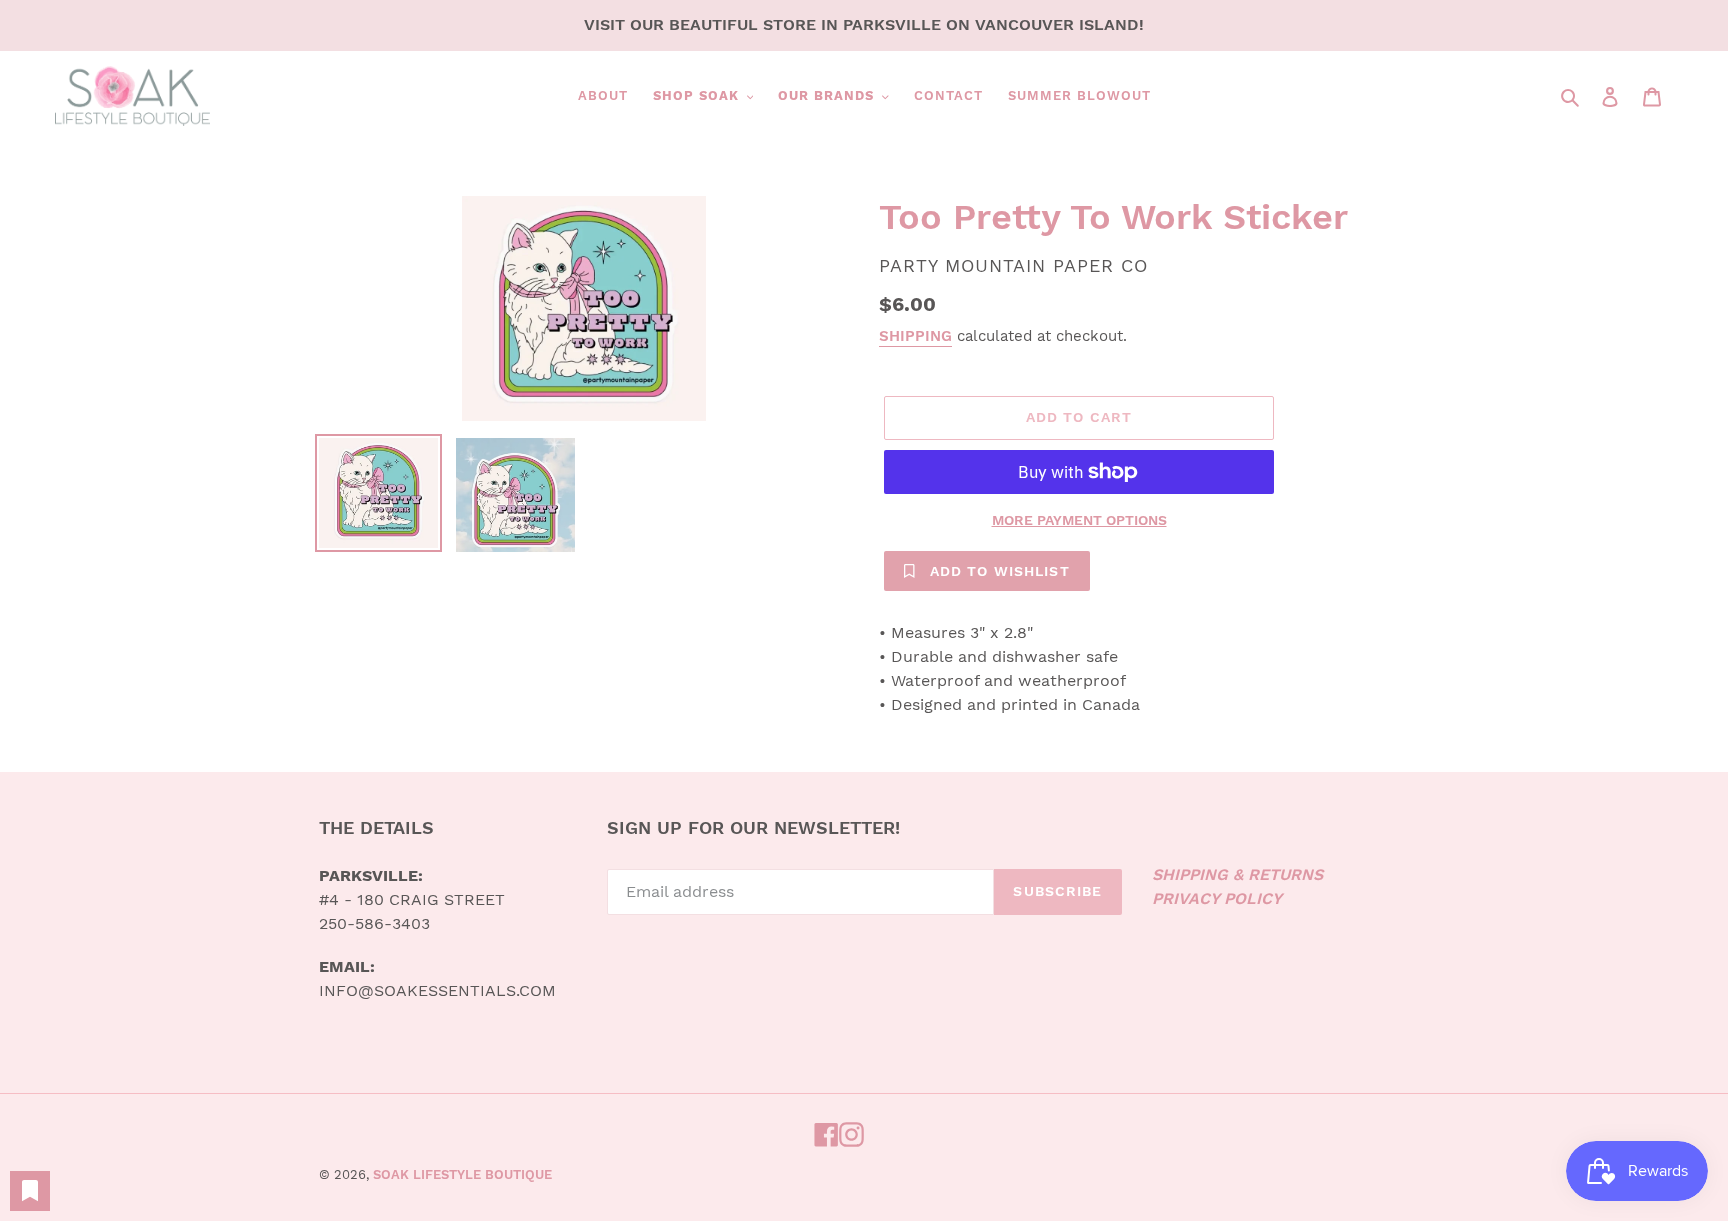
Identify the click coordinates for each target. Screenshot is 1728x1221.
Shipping (915, 336)
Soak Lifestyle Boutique (462, 1174)
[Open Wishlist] (30, 1191)
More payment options (1079, 520)
